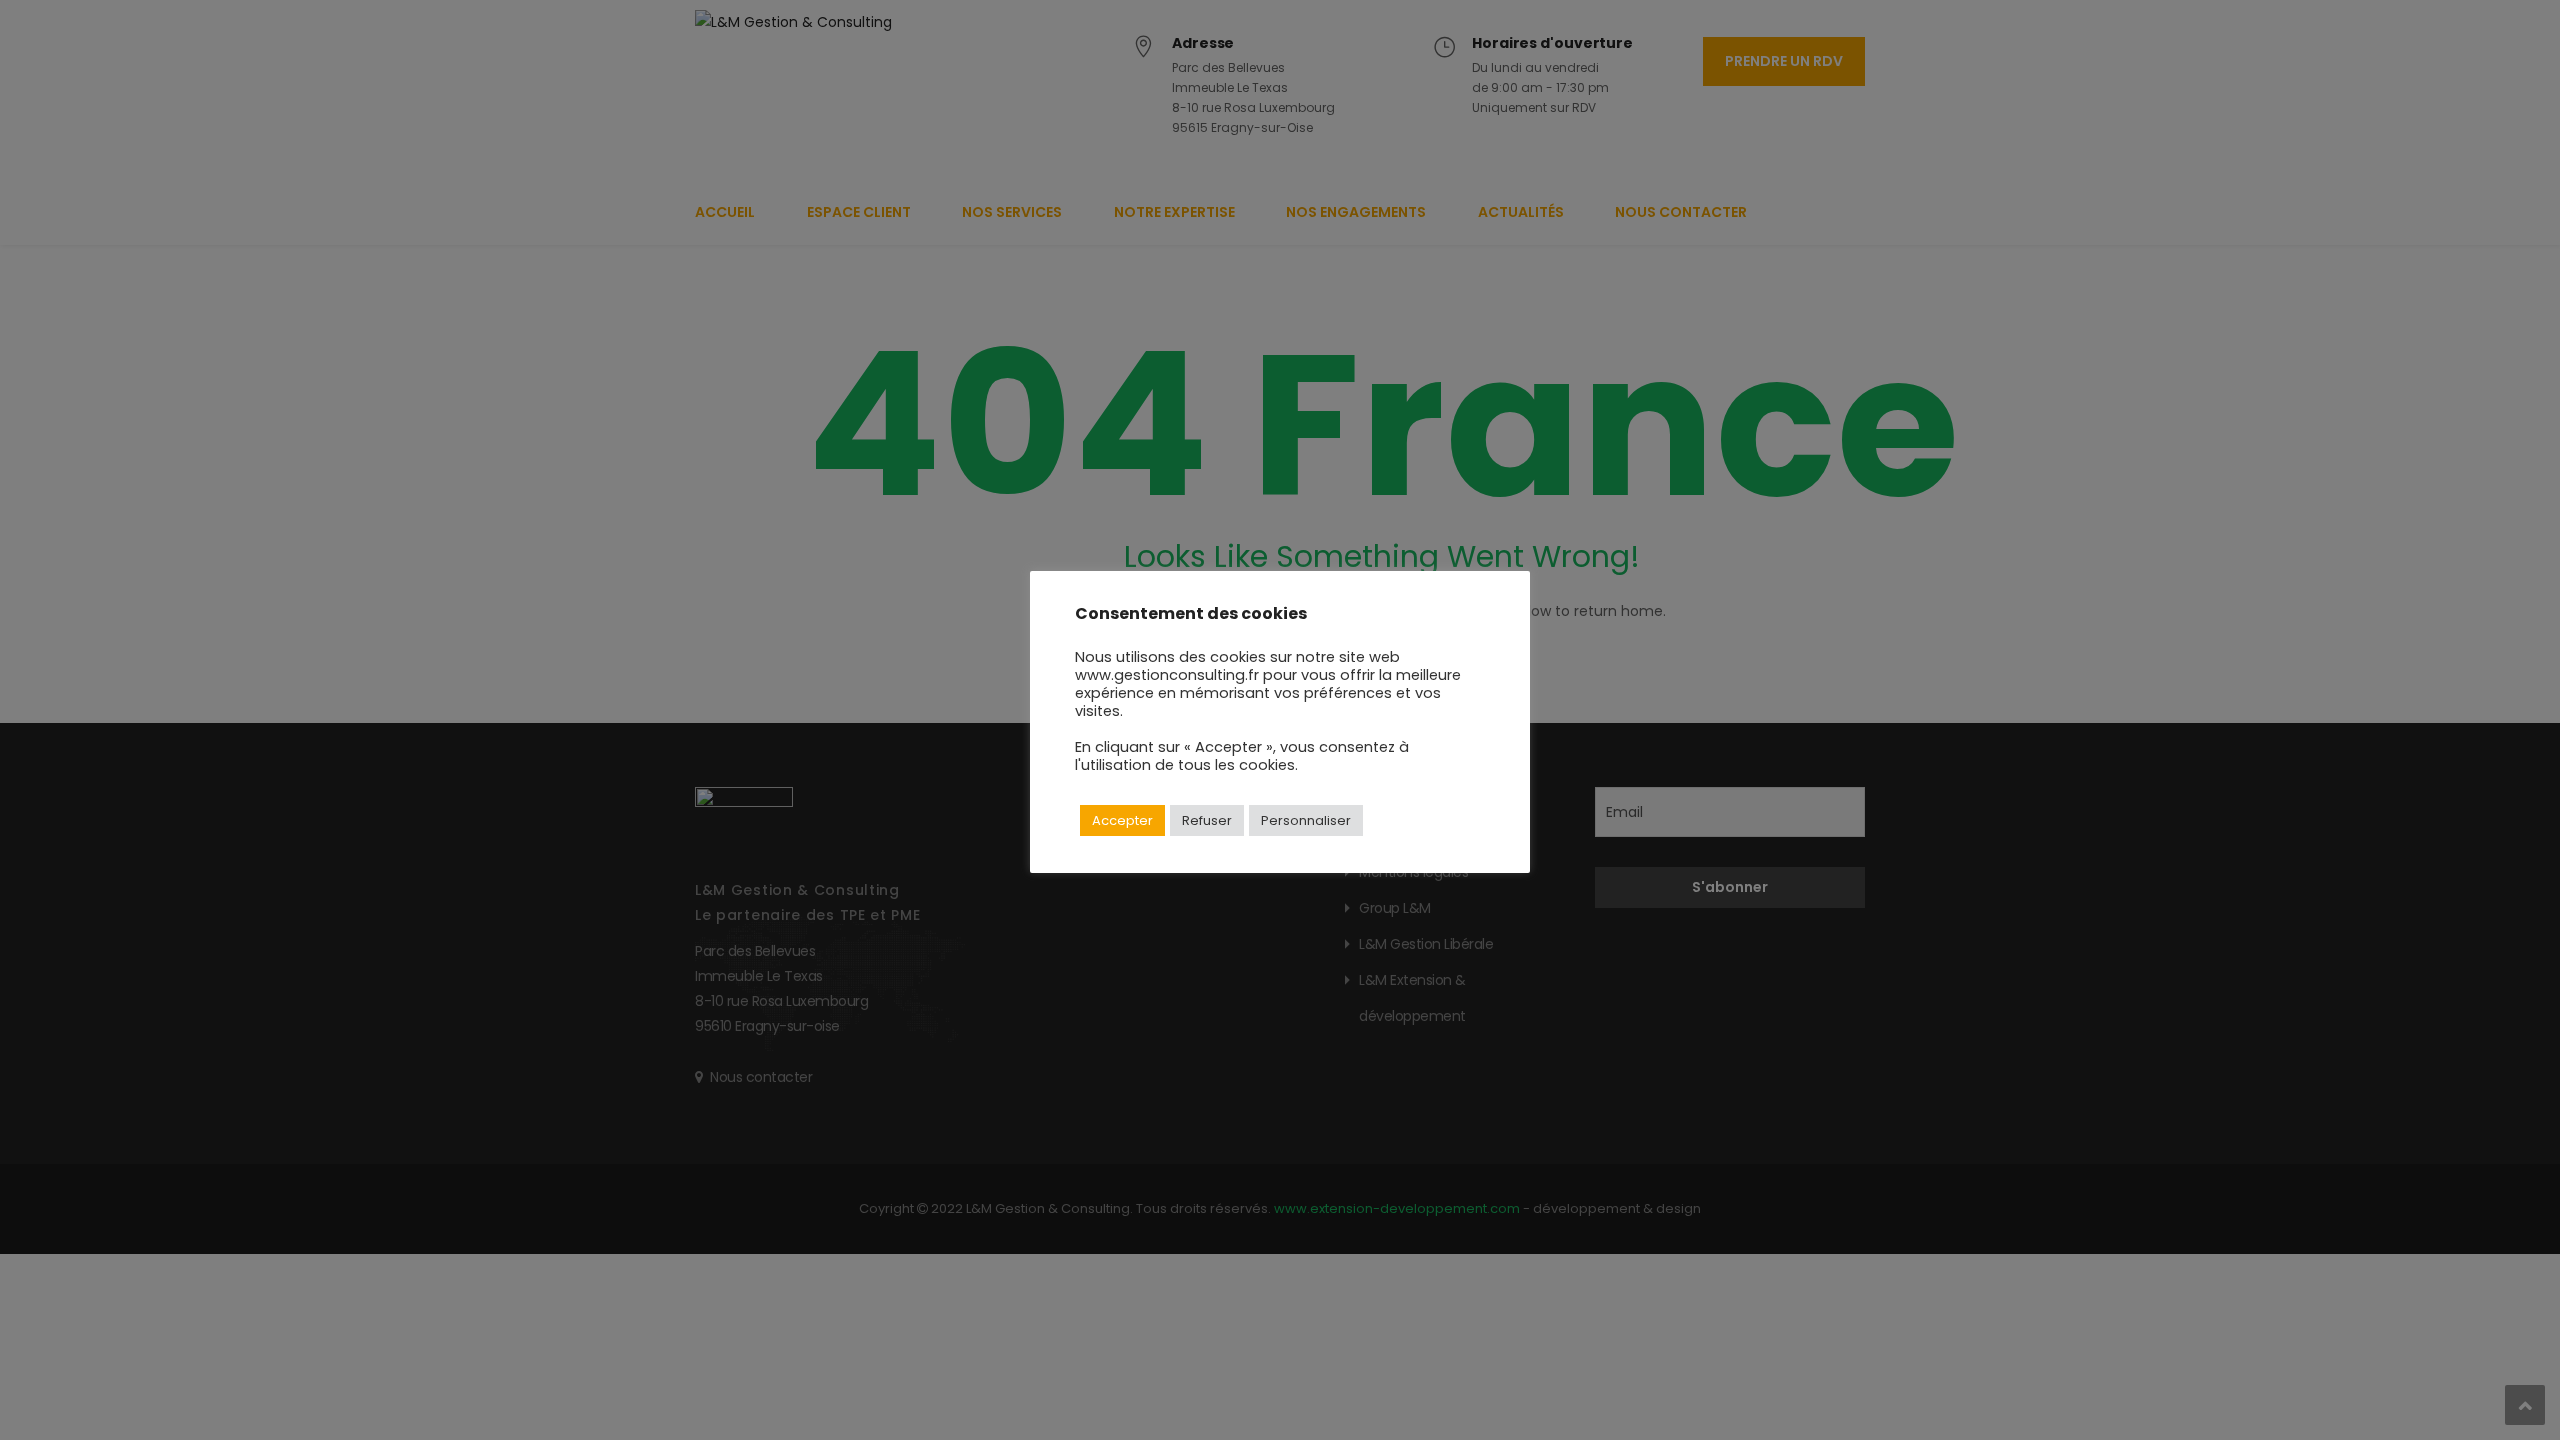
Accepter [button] (1122, 820)
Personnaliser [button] (1306, 820)
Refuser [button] (1207, 820)
